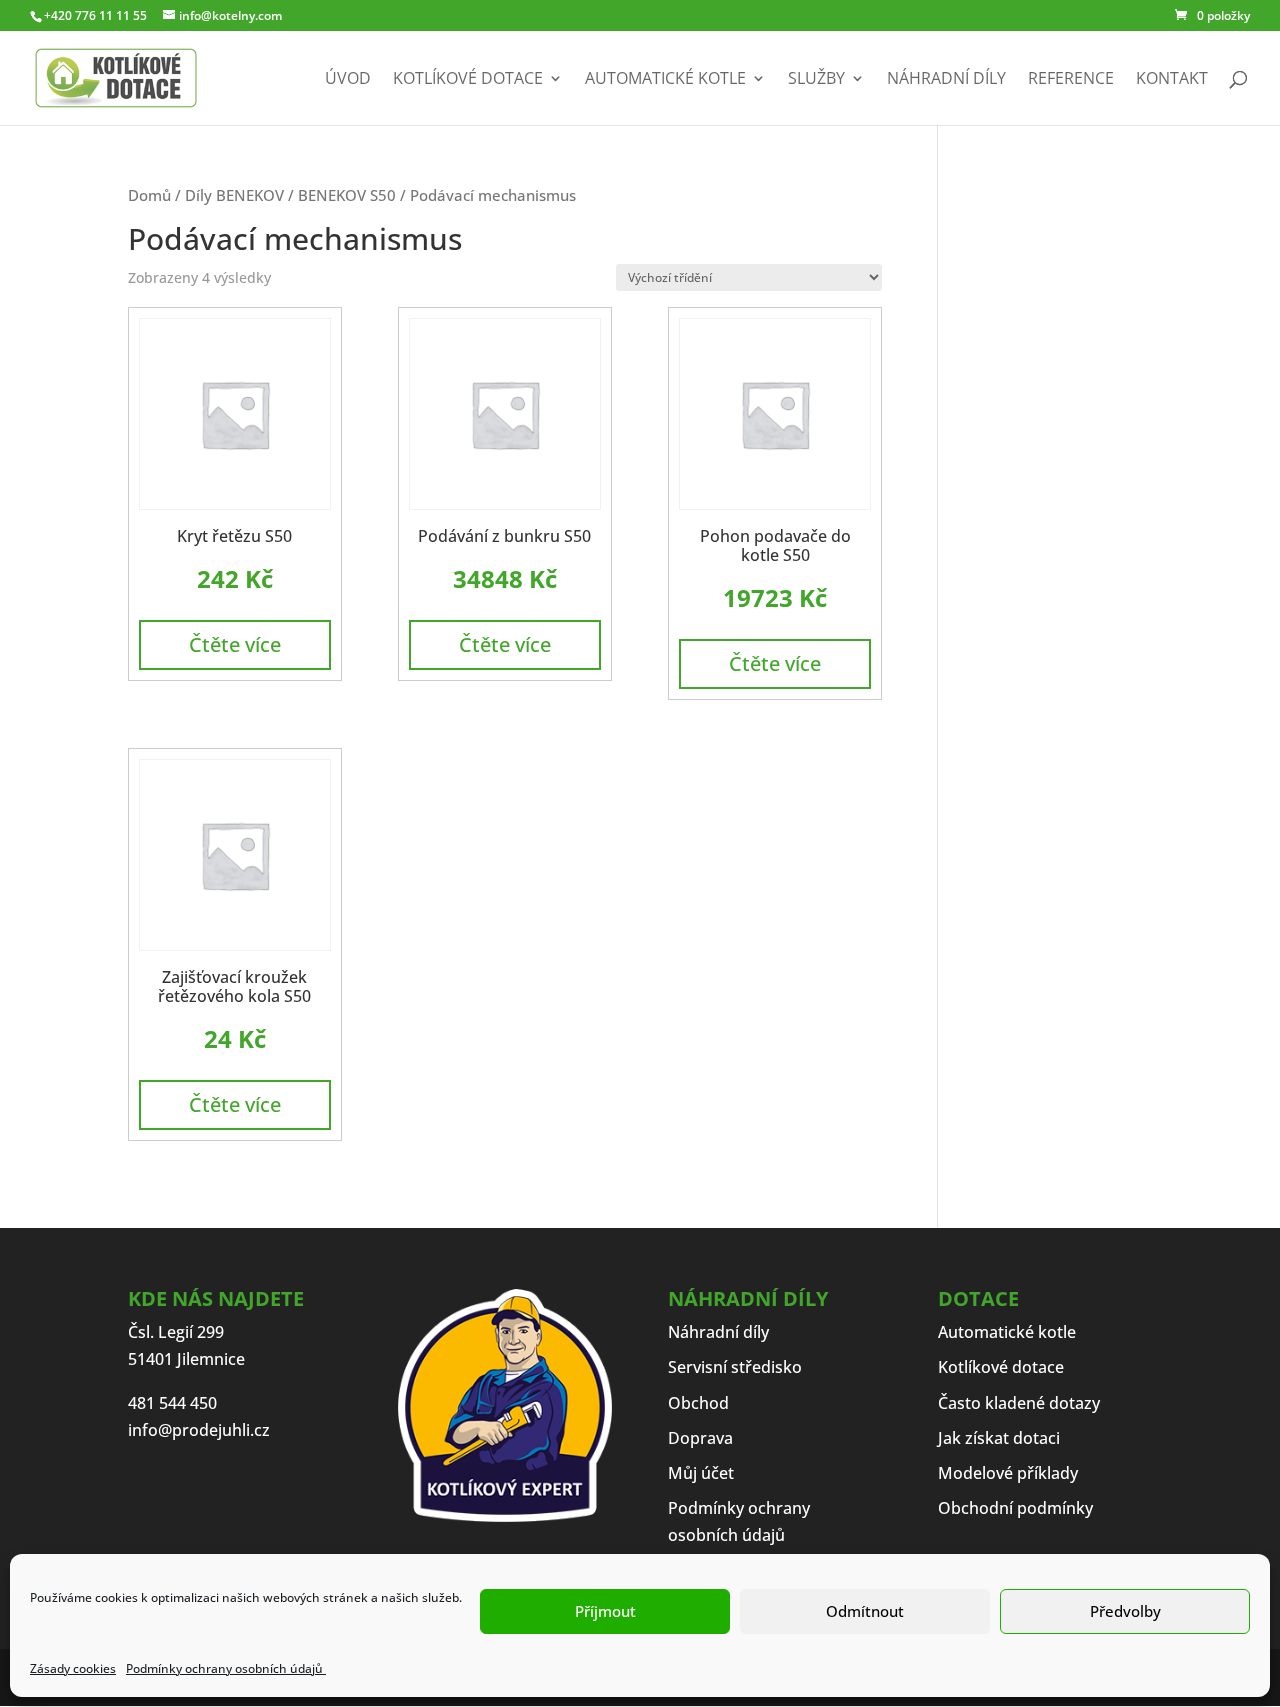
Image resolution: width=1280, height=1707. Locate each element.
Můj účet (701, 1473)
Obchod (698, 1403)
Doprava (700, 1438)
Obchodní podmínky (1015, 1508)
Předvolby (1125, 1611)
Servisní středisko (735, 1367)
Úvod (348, 80)
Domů (149, 195)
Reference (1071, 80)
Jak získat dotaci (999, 1438)
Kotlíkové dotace (468, 80)
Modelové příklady (1008, 1473)
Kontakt (1172, 80)
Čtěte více (235, 644)
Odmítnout (865, 1611)
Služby (816, 80)
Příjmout (605, 1611)
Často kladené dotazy (1019, 1403)
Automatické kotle (665, 80)
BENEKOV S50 (347, 195)
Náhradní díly (946, 80)
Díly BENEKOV (234, 195)
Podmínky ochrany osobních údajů (226, 1668)
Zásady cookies (73, 1668)
